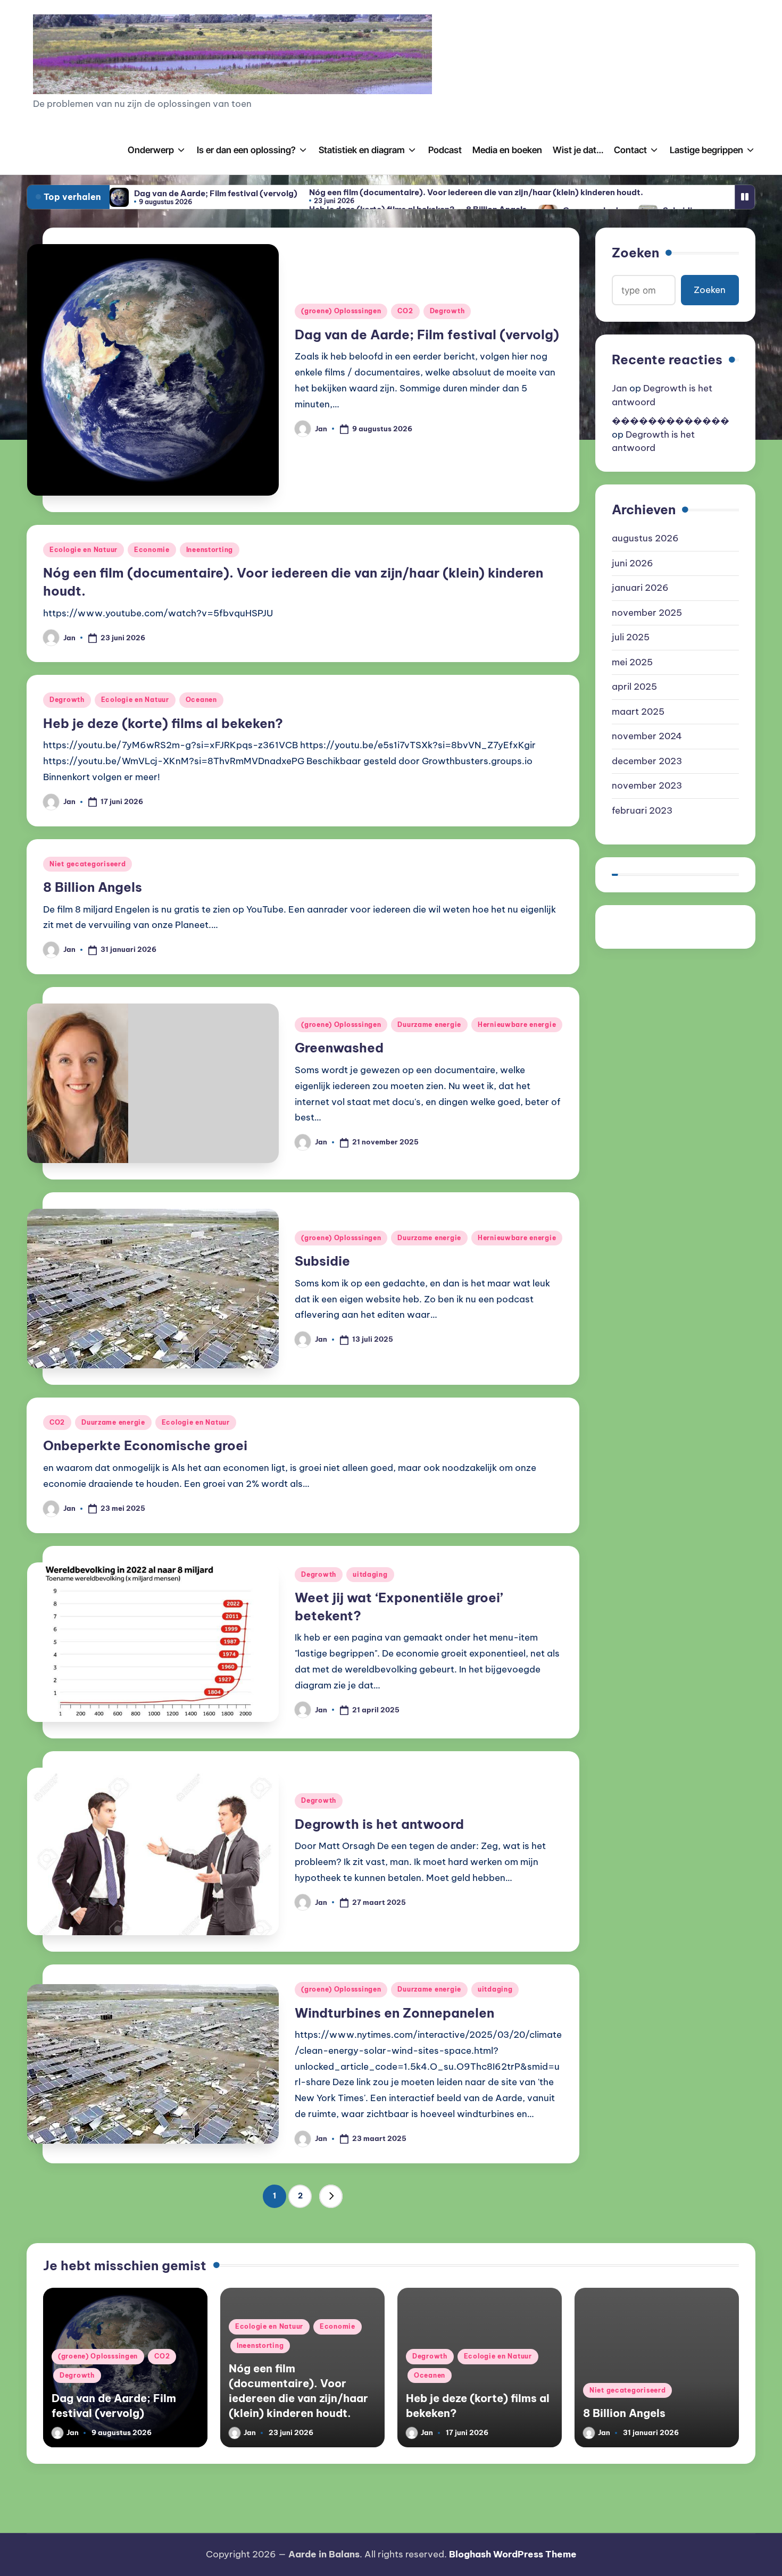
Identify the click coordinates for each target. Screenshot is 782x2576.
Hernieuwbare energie (517, 1024)
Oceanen (201, 700)
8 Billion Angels (93, 887)
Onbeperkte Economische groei (145, 1445)
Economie (152, 550)
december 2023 (647, 761)
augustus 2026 (645, 538)
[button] (331, 2196)
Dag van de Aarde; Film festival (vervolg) (216, 193)
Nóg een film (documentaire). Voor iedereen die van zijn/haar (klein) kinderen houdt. (476, 192)
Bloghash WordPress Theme (513, 2554)
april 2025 (634, 687)
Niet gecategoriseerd (88, 864)
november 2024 (647, 736)
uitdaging (370, 1574)
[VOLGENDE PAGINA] (331, 2196)
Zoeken (635, 253)
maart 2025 (638, 712)
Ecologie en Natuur (84, 550)
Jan (619, 388)
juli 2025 (631, 637)
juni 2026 (633, 563)
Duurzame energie (429, 1024)
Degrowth (447, 311)
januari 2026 (640, 588)
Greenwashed (339, 1048)
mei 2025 (632, 662)
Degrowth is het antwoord (379, 1824)
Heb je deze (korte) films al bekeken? (163, 723)
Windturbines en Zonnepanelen (394, 2013)
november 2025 (647, 613)
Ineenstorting (210, 550)
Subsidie (322, 1261)
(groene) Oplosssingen (341, 311)
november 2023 (647, 785)
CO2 (405, 311)
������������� (671, 421)
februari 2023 (642, 810)
